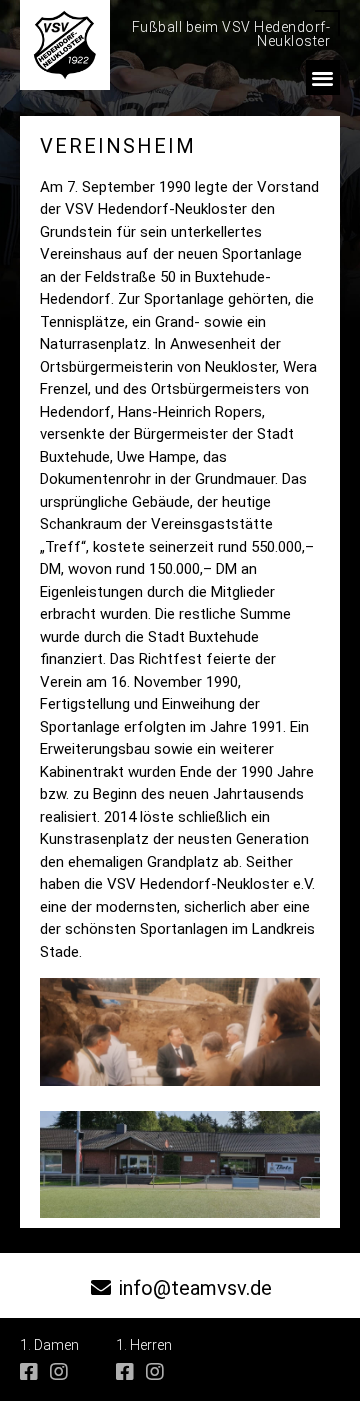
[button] (323, 77)
